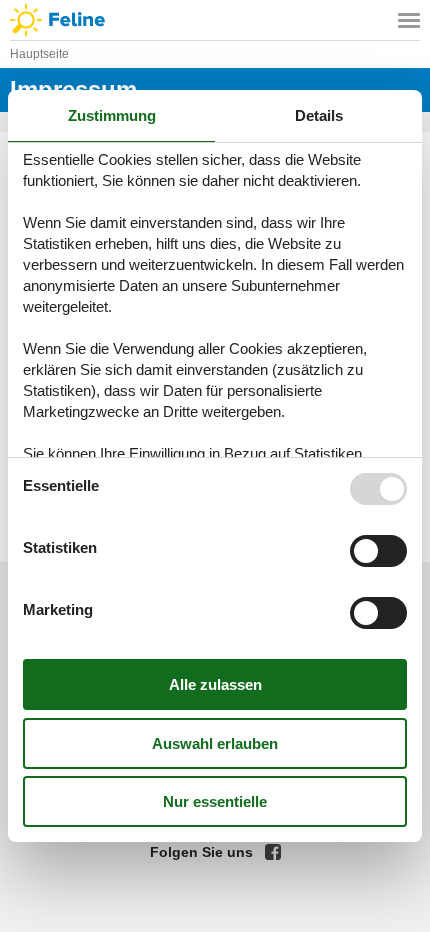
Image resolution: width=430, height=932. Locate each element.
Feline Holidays (215, 20)
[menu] (409, 20)
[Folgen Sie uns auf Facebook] (273, 852)
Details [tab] (319, 115)
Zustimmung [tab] (112, 115)
